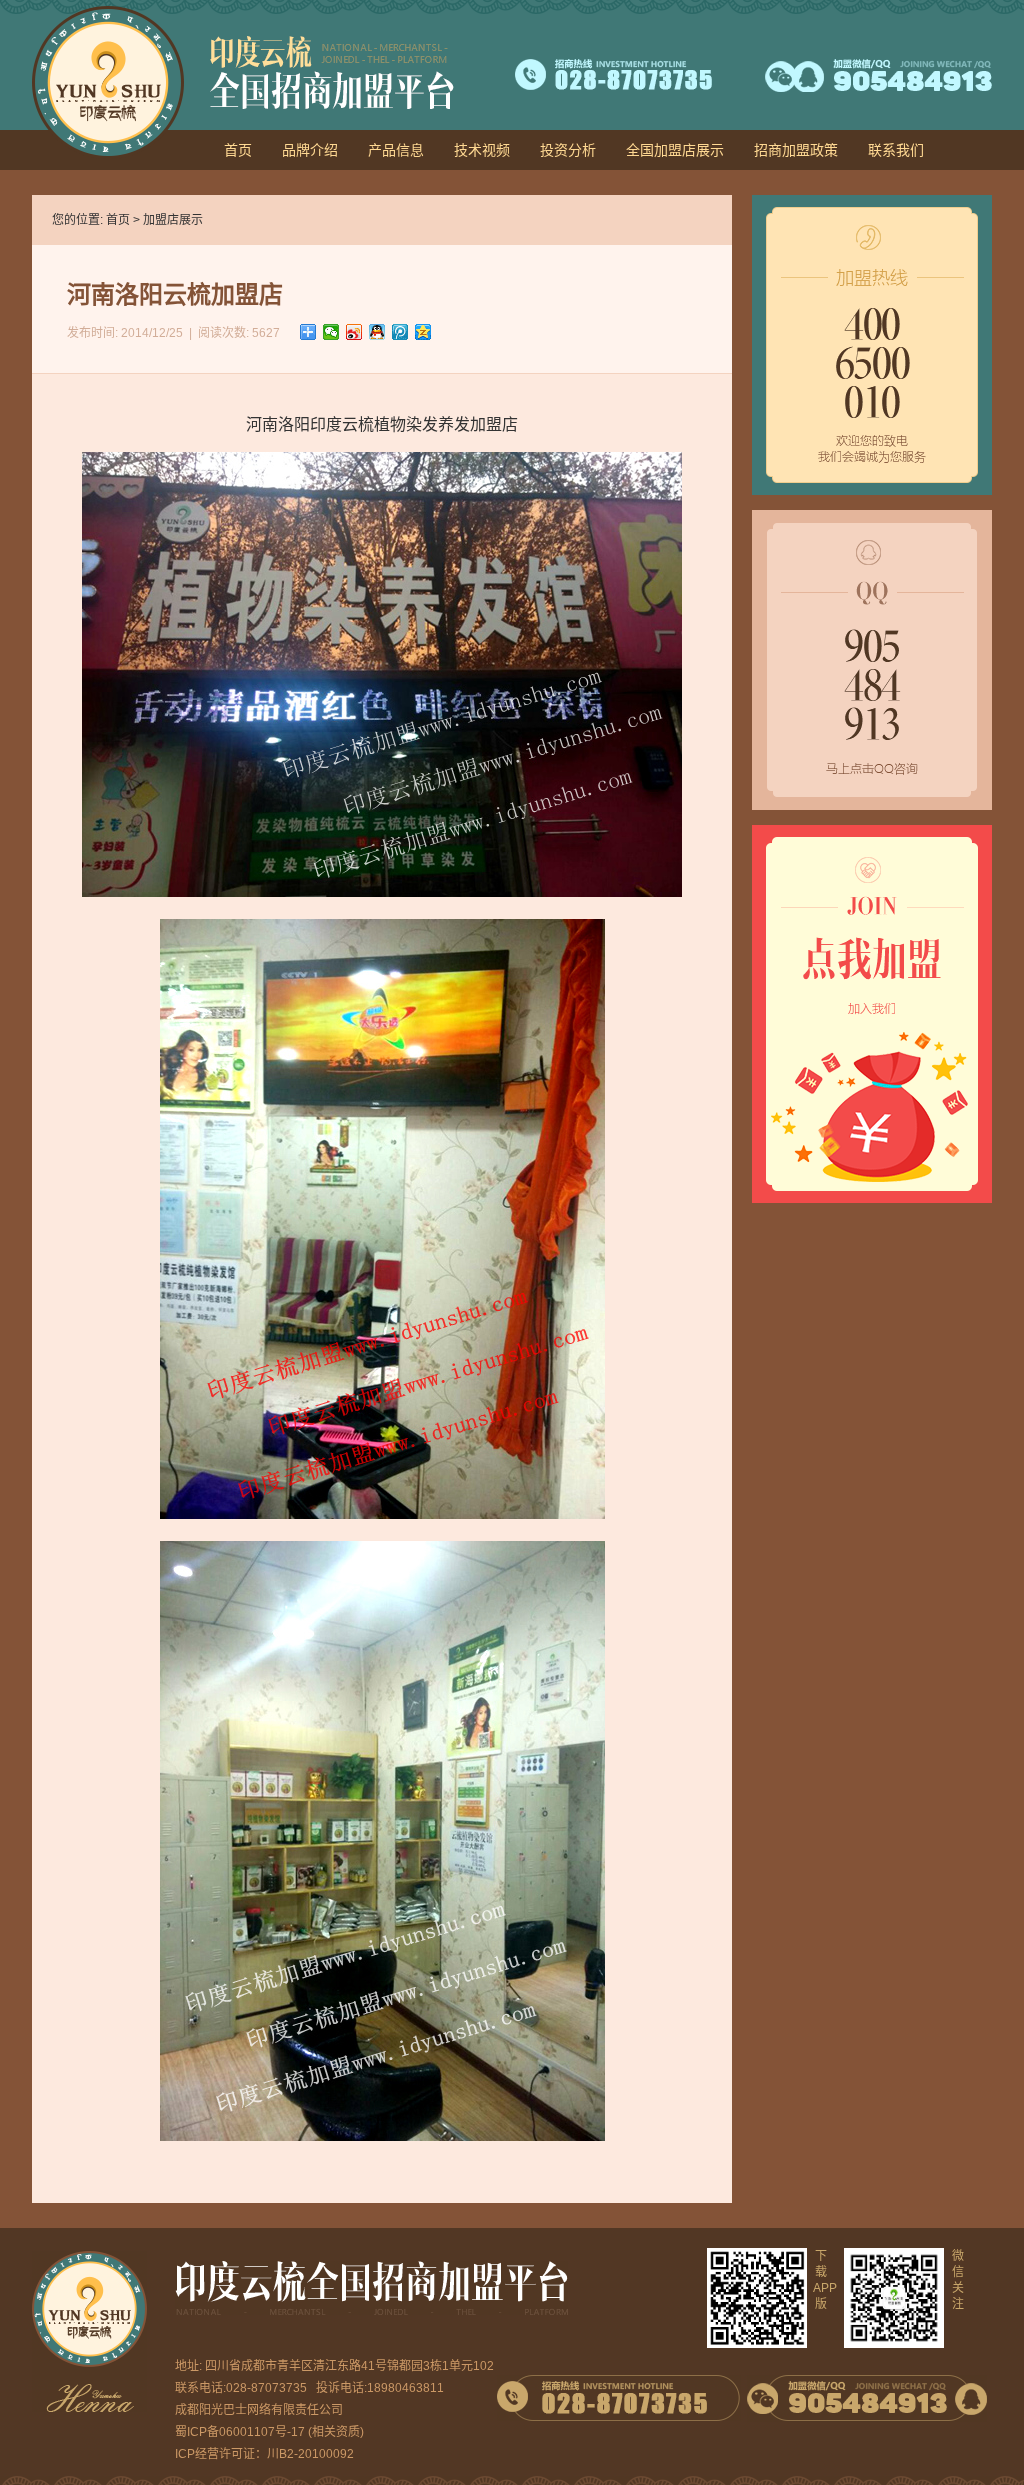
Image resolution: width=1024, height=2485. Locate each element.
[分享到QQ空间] (423, 332)
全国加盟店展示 (675, 150)
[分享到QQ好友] (377, 332)
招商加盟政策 (796, 150)
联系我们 (896, 150)
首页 (238, 150)
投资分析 (568, 150)
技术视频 (482, 150)
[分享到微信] (331, 332)
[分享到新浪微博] (354, 332)
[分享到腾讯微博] (400, 332)
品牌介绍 (310, 150)
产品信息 (396, 150)
